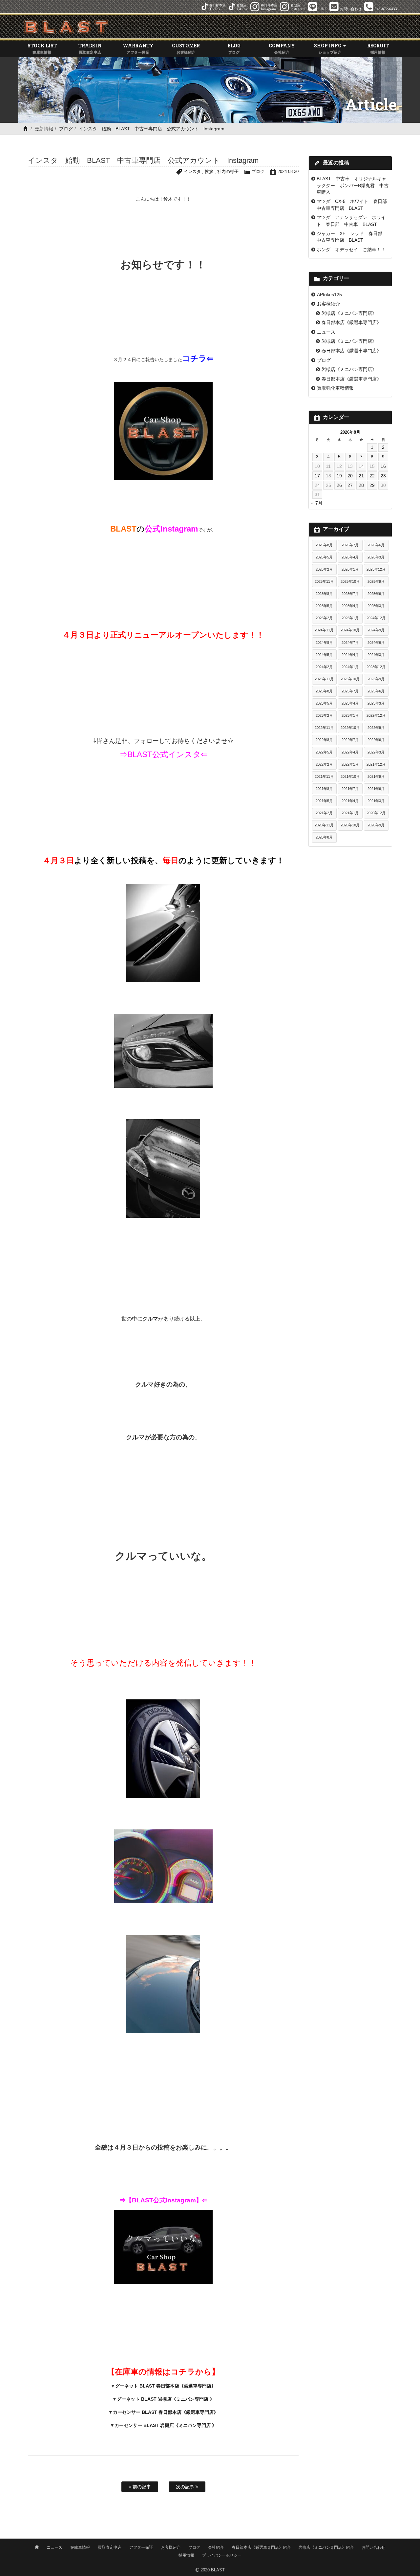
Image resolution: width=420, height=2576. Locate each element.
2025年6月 (376, 594)
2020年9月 (376, 825)
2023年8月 (324, 691)
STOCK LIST (42, 48)
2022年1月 (350, 764)
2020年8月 (324, 837)
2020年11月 (324, 825)
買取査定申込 (110, 2547)
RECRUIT (378, 48)
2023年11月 (324, 679)
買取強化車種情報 (335, 388)
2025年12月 (376, 569)
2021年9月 (376, 776)
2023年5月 (324, 703)
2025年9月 (376, 581)
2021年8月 (324, 789)
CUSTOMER (186, 48)
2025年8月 (324, 594)
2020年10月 (350, 825)
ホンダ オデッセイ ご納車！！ (351, 250)
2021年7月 (350, 789)
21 (361, 476)
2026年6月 (376, 545)
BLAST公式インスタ (164, 754)
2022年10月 (350, 728)
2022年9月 (376, 728)
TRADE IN (90, 48)
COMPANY (282, 48)
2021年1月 (350, 813)
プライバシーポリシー (222, 2555)
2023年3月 (376, 703)
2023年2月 (324, 715)
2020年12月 (376, 813)
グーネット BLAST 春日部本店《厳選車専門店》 (166, 2386)
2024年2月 (324, 667)
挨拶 (209, 172)
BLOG (234, 48)
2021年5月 (324, 801)
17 (317, 476)
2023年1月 (350, 715)
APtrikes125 (329, 295)
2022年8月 (324, 740)
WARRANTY (138, 48)
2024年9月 (376, 630)
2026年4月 (350, 557)
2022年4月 (350, 752)
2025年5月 (324, 606)
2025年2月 (324, 618)
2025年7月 (350, 594)
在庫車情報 (80, 2547)
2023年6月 (376, 691)
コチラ (194, 358)
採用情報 (186, 2555)
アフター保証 (141, 2547)
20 (350, 476)
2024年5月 (324, 655)
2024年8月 (324, 643)
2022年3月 (376, 752)
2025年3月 (376, 606)
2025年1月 (350, 618)
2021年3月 (376, 801)
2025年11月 (324, 581)
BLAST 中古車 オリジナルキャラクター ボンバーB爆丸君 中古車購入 (353, 185)
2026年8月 (324, 545)
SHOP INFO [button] (328, 48)
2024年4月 (350, 655)
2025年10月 (350, 581)
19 (339, 476)
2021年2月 (324, 813)
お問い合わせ (373, 2547)
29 (372, 485)
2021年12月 (376, 764)
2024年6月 (376, 643)
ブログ (66, 129)
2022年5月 (324, 752)
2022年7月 (350, 740)
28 (361, 485)
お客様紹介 (328, 304)
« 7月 (317, 503)
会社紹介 (216, 2547)
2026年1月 (350, 569)
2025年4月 (350, 606)
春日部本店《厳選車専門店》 (351, 322)
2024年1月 (350, 667)
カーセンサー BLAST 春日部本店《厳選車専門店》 (166, 2412)
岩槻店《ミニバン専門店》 (349, 313)
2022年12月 (376, 715)
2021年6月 (376, 789)
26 (339, 485)
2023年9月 (376, 679)
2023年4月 (350, 703)
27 (350, 485)
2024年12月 (376, 618)
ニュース (326, 332)
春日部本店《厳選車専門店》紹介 (261, 2547)
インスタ (192, 172)
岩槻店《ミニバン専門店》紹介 (326, 2547)
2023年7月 (350, 691)
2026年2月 (324, 569)
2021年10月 (350, 776)
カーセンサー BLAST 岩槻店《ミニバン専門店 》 (166, 2425)
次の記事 (186, 2487)
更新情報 (44, 129)
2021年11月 (324, 776)
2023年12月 (376, 667)
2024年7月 (350, 643)
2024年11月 (324, 630)
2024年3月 (376, 655)
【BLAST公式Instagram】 (164, 2200)
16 (383, 466)
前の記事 (141, 2487)
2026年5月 (324, 557)
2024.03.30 (288, 172)
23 (383, 476)
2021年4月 (350, 801)
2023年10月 (350, 679)
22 (372, 476)
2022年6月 (376, 740)
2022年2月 (324, 764)
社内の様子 (228, 172)
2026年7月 (350, 545)
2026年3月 (376, 557)
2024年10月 (350, 630)
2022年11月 (324, 728)
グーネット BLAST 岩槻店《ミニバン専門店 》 (166, 2399)
